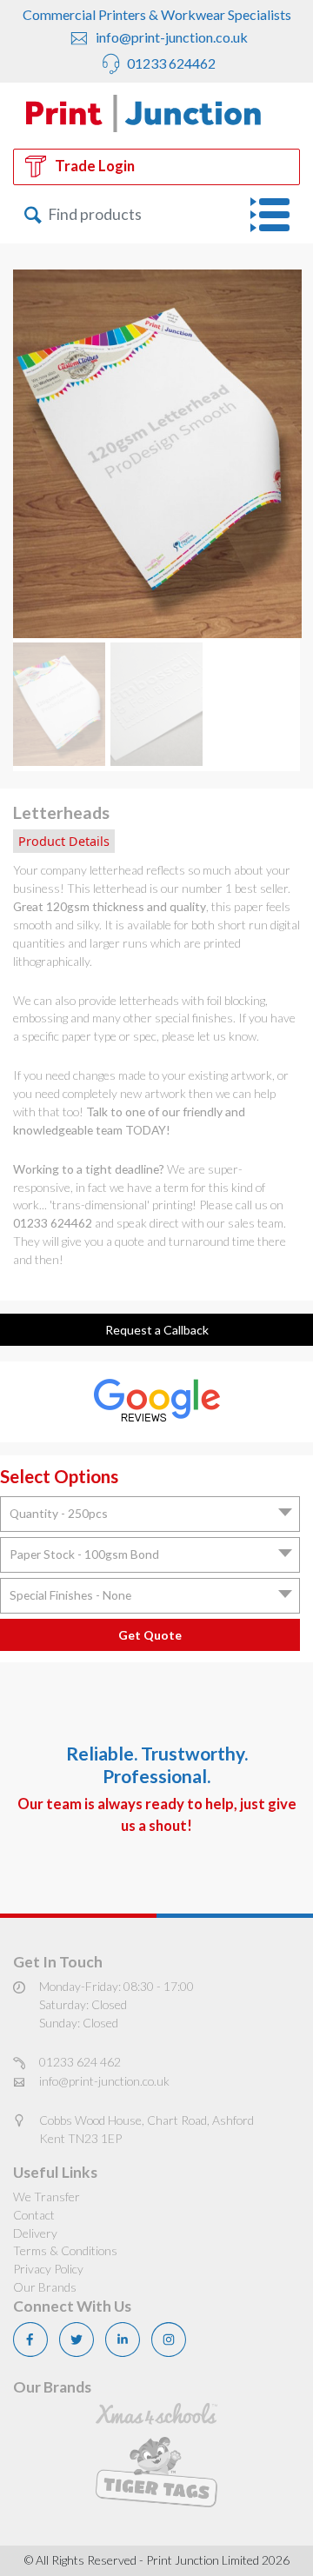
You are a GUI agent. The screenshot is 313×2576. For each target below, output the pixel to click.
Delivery (35, 2233)
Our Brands (45, 2287)
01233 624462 (170, 63)
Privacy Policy (48, 2269)
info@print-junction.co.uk (170, 37)
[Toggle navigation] (275, 215)
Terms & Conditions (65, 2250)
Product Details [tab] (64, 841)
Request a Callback (157, 1330)
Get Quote (150, 1635)
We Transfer (47, 2197)
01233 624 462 (80, 2062)
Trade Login (95, 166)
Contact (34, 2215)
